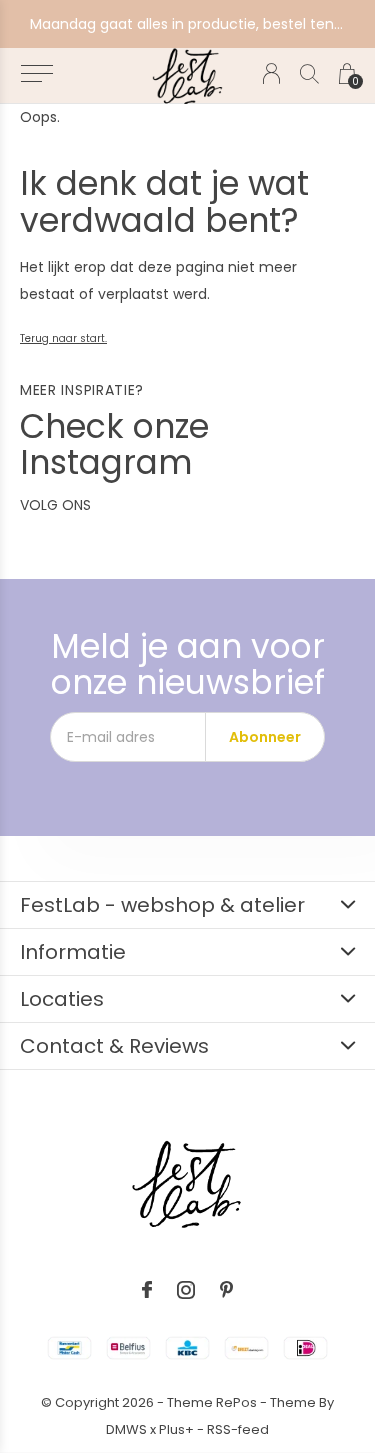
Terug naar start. (63, 338)
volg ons (55, 505)
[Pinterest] (226, 1290)
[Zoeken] (309, 73)
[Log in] (271, 73)
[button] (36, 74)
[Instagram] (186, 1290)
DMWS (126, 1429)
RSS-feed (238, 1429)
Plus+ (176, 1429)
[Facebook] (147, 1290)
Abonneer (265, 737)
